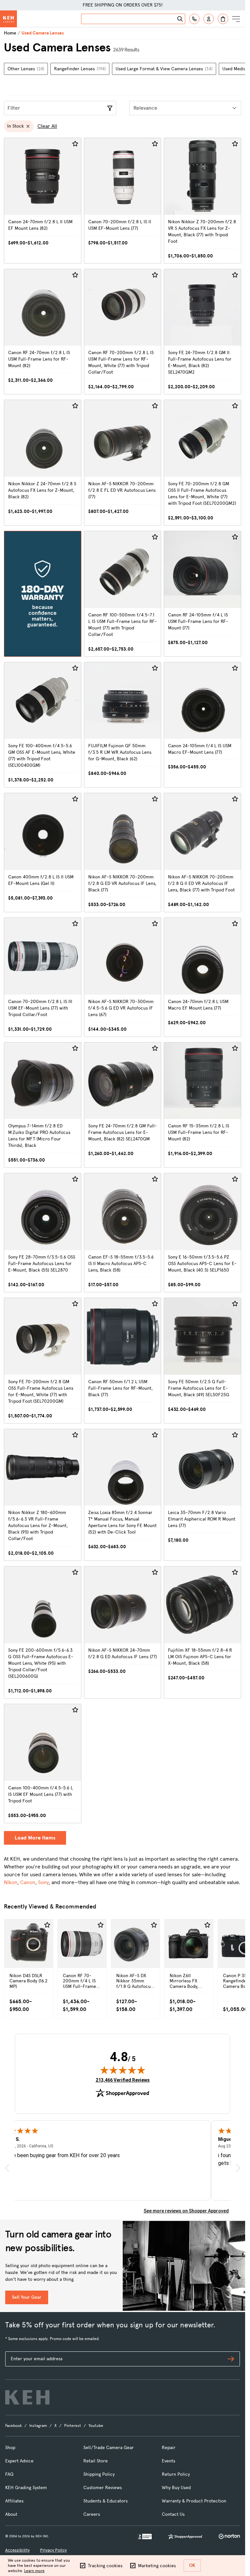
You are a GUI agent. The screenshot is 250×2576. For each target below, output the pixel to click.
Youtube (96, 2426)
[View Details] (29, 1957)
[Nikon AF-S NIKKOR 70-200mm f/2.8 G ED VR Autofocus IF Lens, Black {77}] (123, 853)
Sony (43, 1882)
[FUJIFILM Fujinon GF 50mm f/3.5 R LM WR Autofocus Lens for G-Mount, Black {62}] (123, 725)
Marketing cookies (157, 2566)
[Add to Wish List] (75, 144)
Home (10, 33)
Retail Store (96, 2461)
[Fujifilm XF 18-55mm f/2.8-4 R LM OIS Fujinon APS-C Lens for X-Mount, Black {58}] (202, 1632)
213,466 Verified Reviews (123, 2080)
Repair (169, 2448)
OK (192, 2565)
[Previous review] (7, 2168)
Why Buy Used (176, 2488)
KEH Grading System (26, 2488)
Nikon (11, 1882)
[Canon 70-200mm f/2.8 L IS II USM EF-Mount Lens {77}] (123, 201)
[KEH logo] (27, 2397)
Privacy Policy (53, 2550)
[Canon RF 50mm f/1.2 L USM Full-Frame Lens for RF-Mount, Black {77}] (123, 1361)
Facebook (14, 2426)
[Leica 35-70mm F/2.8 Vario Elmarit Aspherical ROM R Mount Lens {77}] (202, 1495)
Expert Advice (19, 2461)
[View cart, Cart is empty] (223, 19)
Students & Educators (105, 2501)
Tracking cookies (105, 2566)
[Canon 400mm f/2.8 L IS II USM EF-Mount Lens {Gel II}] (43, 853)
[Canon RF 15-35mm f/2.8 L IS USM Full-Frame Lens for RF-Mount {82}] (202, 1105)
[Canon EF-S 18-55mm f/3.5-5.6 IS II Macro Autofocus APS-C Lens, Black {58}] (123, 1233)
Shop (10, 2448)
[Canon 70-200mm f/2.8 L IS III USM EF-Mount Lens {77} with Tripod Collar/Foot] (43, 977)
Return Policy (176, 2474)
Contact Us (173, 2514)
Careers (92, 2514)
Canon (28, 1882)
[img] (123, 2070)
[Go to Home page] (8, 19)
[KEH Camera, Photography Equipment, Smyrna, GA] (145, 2536)
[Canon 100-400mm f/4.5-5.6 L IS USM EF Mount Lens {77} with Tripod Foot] (43, 1763)
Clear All (47, 126)
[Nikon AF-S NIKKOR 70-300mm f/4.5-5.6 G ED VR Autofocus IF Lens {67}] (123, 977)
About (11, 2514)
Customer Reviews (103, 2488)
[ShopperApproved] (185, 2536)
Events (168, 2461)
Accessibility (17, 2550)
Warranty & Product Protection (194, 2501)
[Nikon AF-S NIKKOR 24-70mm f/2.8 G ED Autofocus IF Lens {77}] (123, 1632)
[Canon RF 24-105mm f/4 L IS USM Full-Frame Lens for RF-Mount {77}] (202, 594)
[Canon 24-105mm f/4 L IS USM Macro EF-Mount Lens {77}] (202, 725)
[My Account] (209, 19)
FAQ (9, 2474)
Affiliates (14, 2501)
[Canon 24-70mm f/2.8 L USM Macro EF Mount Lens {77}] (202, 977)
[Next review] (238, 2168)
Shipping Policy (99, 2474)
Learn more (34, 2571)
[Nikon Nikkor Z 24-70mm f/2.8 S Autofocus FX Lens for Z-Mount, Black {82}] (43, 463)
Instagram (38, 2426)
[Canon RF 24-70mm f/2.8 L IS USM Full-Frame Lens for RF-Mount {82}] (43, 332)
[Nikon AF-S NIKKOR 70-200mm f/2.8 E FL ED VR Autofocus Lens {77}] (123, 463)
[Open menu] (236, 19)
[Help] (194, 19)
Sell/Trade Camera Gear (109, 2448)
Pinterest (73, 2426)
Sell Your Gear (27, 2297)
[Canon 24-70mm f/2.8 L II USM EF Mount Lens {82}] (43, 201)
